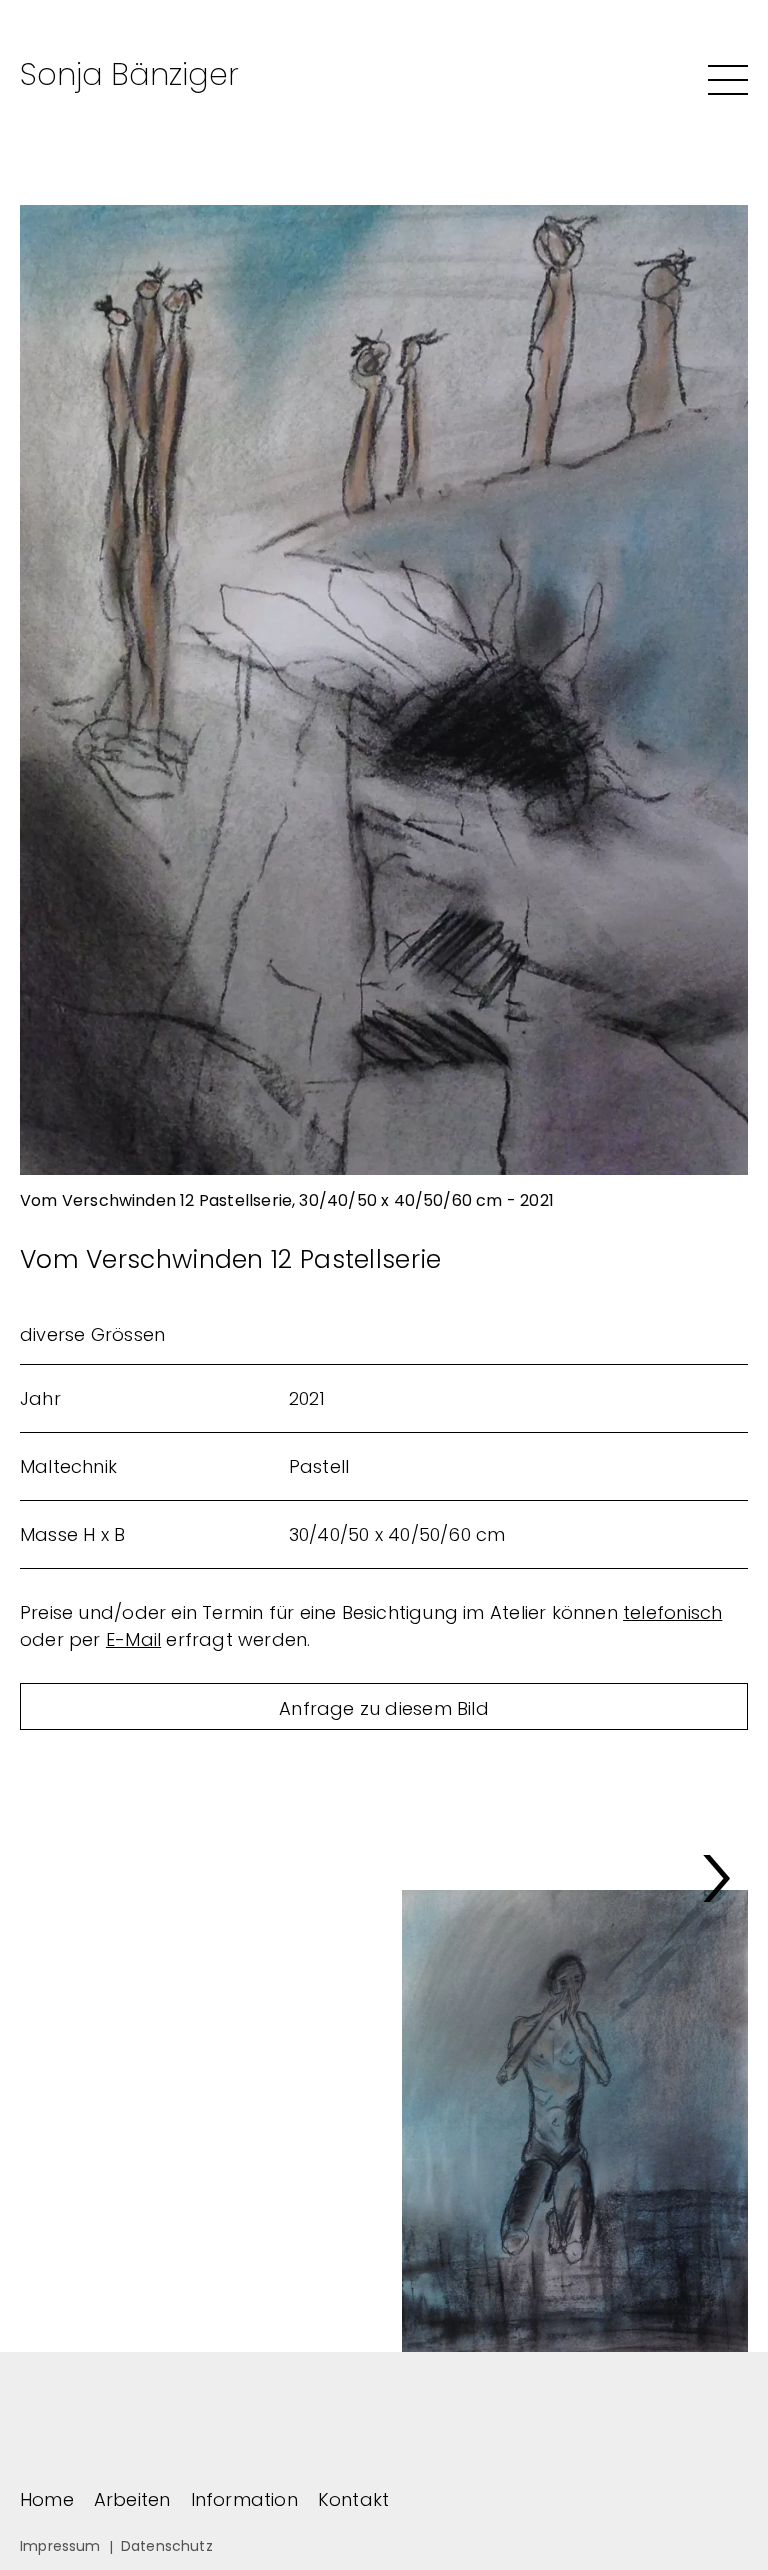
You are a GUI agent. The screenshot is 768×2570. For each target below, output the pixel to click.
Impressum (60, 2546)
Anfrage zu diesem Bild (384, 1708)
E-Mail (133, 1639)
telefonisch (672, 1612)
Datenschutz (167, 2546)
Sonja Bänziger (129, 74)
